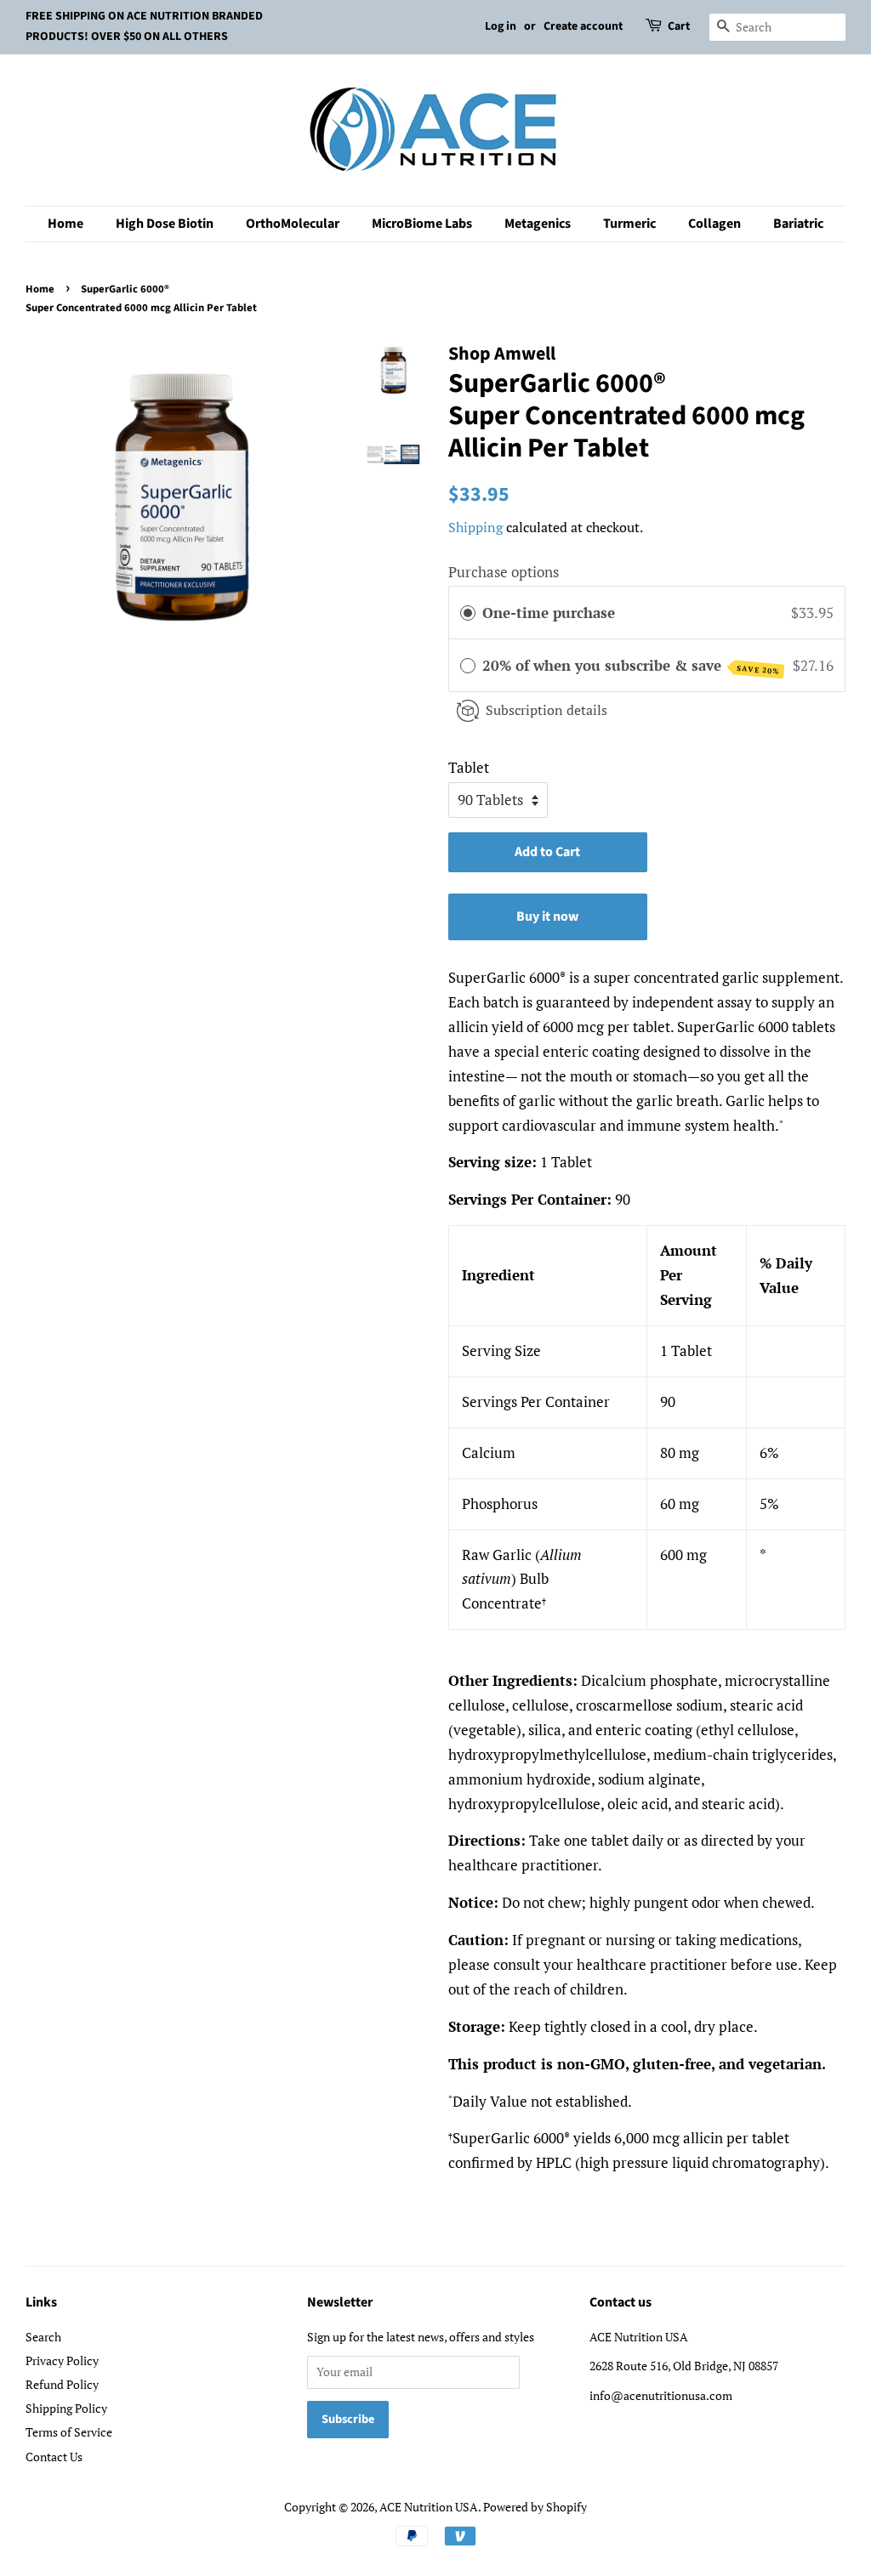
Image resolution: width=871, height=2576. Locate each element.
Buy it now (547, 916)
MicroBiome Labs (422, 224)
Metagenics (538, 224)
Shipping (475, 527)
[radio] (468, 613)
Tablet (469, 767)
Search (43, 2337)
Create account (583, 26)
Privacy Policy (62, 2360)
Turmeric (629, 224)
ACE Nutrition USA (429, 2507)
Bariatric (798, 224)
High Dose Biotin (165, 224)
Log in (501, 26)
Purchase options (504, 572)
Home (65, 224)
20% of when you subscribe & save (631, 666)
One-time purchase (549, 613)
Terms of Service (69, 2432)
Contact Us (54, 2457)
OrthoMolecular (293, 224)
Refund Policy (62, 2384)
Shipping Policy (66, 2408)
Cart (679, 26)
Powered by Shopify (535, 2507)
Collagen (714, 224)
